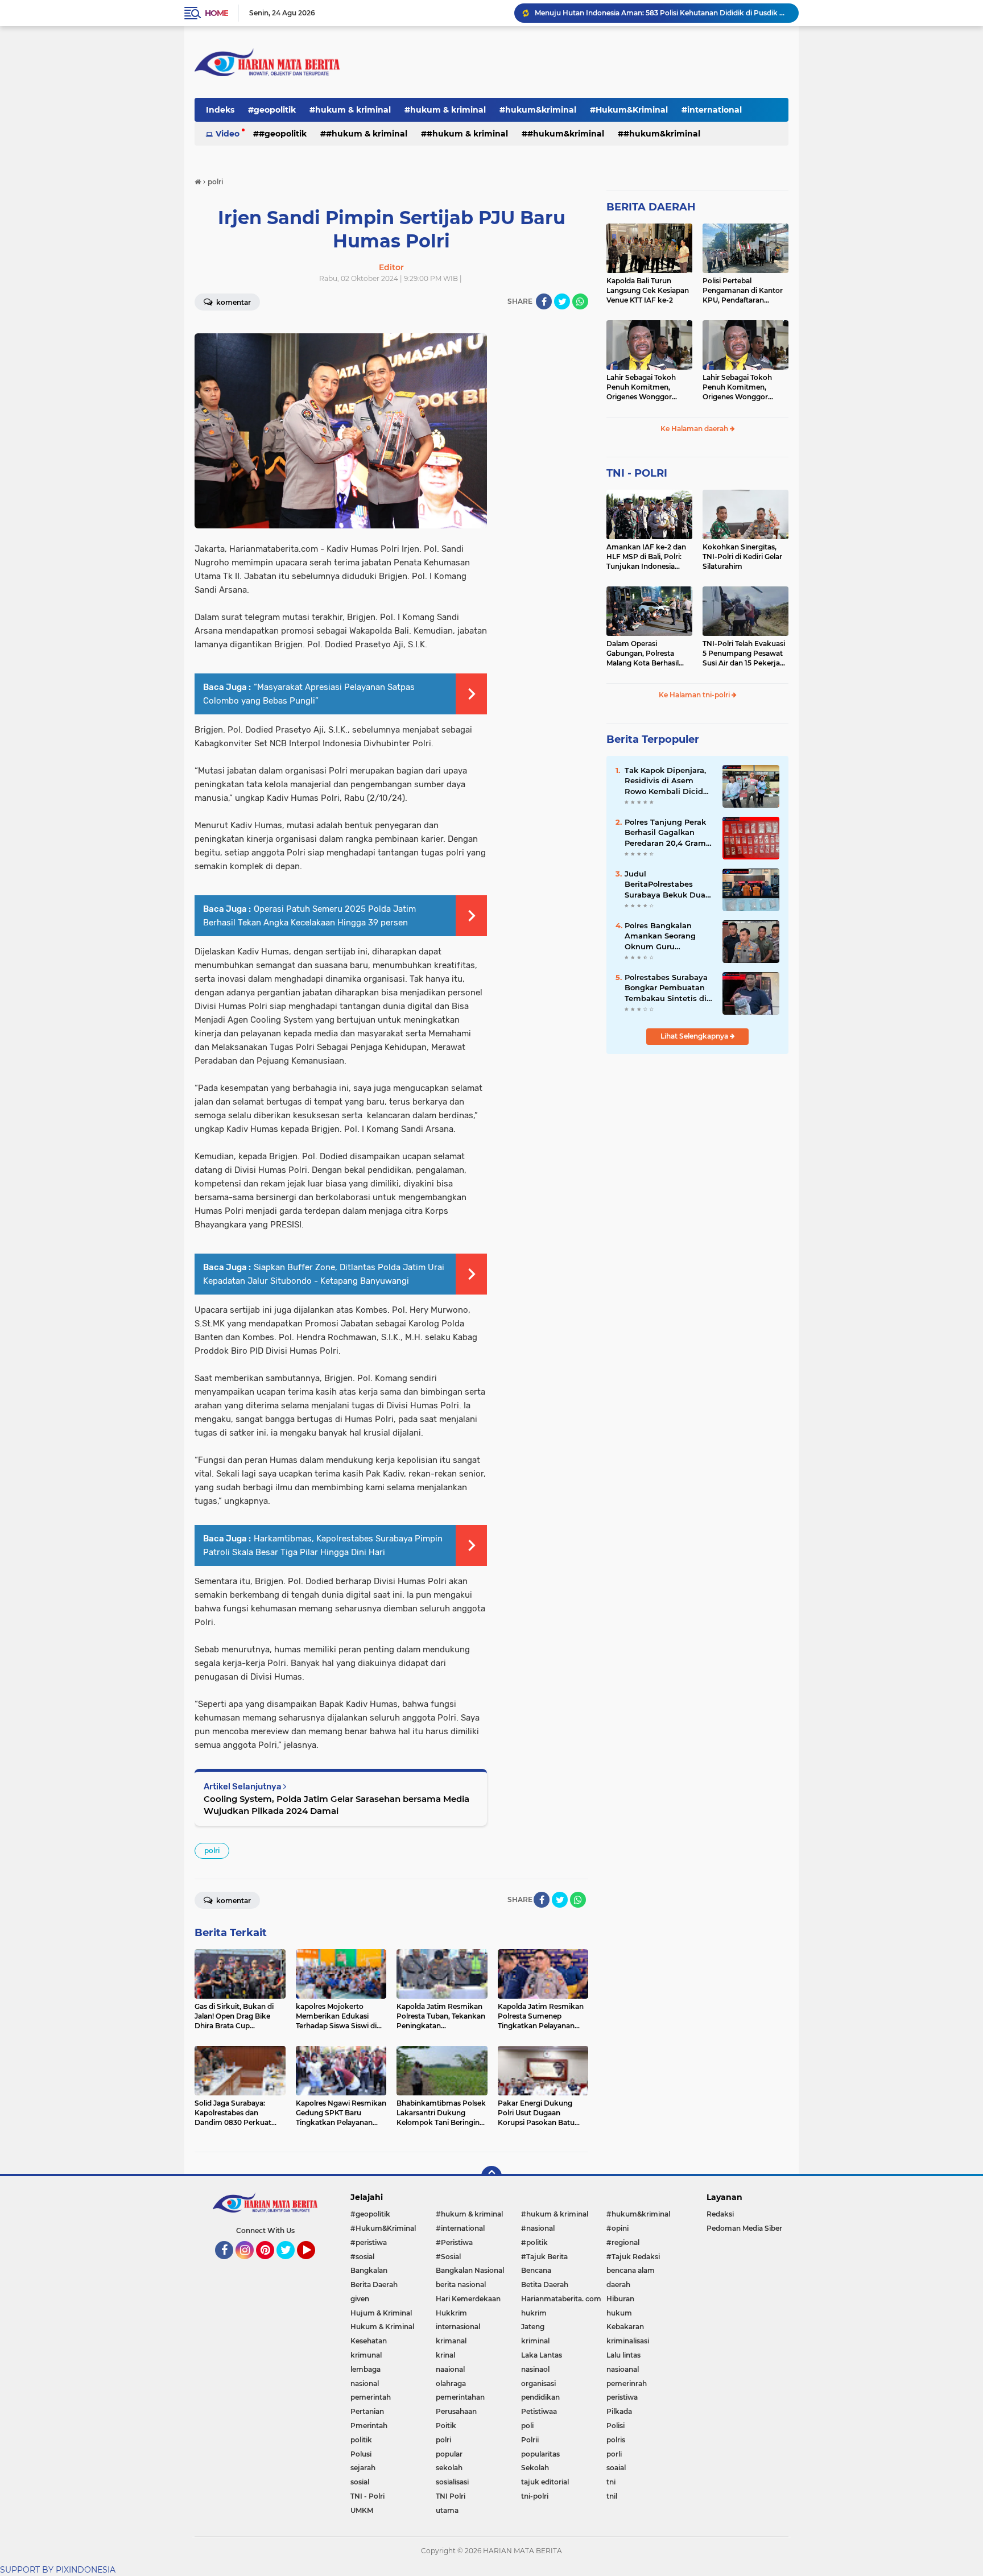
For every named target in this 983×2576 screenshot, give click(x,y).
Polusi (361, 2454)
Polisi (616, 2426)
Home (216, 13)
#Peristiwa (454, 2242)
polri (212, 1851)
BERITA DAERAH (651, 207)
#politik (534, 2242)
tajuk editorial (545, 2482)
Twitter (291, 2264)
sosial (360, 2482)
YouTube (314, 2264)
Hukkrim (451, 2313)
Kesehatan (369, 2341)
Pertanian (367, 2411)
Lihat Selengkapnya (695, 1036)
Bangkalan (369, 2270)
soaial (616, 2468)
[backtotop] (491, 2176)
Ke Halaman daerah (695, 429)
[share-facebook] (544, 301)
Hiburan (620, 2299)
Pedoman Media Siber (744, 2228)
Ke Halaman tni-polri (695, 695)
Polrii (530, 2440)
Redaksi (720, 2214)
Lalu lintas (623, 2355)
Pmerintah (369, 2426)
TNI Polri (451, 2496)
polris (616, 2440)
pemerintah (371, 2397)
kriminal (535, 2341)
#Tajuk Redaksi (633, 2257)
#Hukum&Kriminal (629, 110)
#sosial (362, 2257)
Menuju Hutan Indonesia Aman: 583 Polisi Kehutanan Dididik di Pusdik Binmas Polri (662, 13)
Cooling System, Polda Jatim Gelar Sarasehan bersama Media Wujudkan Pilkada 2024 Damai (336, 1805)
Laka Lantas (542, 2355)
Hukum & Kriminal (382, 2327)
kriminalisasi (628, 2341)
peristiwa (622, 2397)
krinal (445, 2355)
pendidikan (540, 2397)
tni (611, 2482)
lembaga (365, 2369)
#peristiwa (369, 2242)
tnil (612, 2496)
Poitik (446, 2426)
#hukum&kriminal (538, 110)
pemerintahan (460, 2397)
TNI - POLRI (637, 473)
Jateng (533, 2327)
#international (712, 110)
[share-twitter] (562, 301)
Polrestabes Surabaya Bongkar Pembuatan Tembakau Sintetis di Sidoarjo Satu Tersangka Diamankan (668, 988)
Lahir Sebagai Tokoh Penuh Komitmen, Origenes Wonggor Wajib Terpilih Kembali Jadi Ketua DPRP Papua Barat (648, 387)
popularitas (540, 2454)
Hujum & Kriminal (381, 2313)
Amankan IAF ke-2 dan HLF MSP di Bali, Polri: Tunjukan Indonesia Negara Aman (646, 557)
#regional (623, 2242)
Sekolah (535, 2468)
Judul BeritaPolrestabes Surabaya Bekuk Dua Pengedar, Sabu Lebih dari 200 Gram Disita (667, 884)
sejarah (363, 2468)
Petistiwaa (539, 2411)
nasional (365, 2383)
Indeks (220, 110)
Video (228, 134)
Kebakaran (625, 2327)
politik (361, 2440)
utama (447, 2510)
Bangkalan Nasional (470, 2270)
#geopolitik (272, 110)
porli (614, 2454)
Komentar (233, 302)
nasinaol (535, 2369)
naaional (450, 2369)
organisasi (538, 2383)
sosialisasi (452, 2482)
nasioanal (623, 2369)
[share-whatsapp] (580, 301)
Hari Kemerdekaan (468, 2299)
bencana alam (631, 2270)
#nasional (538, 2228)
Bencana (536, 2270)
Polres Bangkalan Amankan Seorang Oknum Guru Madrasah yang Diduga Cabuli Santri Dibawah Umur (665, 936)
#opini (618, 2228)
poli (527, 2426)
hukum (619, 2313)
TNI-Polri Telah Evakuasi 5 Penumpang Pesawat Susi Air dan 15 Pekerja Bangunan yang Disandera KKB (744, 654)
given (360, 2299)
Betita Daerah (545, 2285)
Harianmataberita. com (561, 2299)
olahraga (451, 2383)
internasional (458, 2327)
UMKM (362, 2510)
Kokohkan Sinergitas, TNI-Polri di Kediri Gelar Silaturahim (742, 557)
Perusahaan (456, 2411)
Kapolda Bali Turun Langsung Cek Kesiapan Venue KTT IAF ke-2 (648, 290)
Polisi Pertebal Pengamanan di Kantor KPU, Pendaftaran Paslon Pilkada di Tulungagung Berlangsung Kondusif (743, 291)
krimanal (451, 2341)
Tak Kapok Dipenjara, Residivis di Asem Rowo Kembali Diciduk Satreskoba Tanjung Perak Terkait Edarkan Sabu (669, 781)
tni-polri (535, 2496)
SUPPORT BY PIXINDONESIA (58, 2570)
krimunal (366, 2355)
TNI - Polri (367, 2496)
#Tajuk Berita (544, 2257)
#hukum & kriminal (350, 110)
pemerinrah (627, 2383)
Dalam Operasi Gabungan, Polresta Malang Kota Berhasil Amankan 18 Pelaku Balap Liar (643, 654)
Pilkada (619, 2411)
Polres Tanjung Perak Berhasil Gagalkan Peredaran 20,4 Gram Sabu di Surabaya (665, 833)
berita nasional (461, 2285)
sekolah (449, 2468)
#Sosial (448, 2257)
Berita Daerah (374, 2285)
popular (449, 2454)
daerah (618, 2285)
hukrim (534, 2313)
